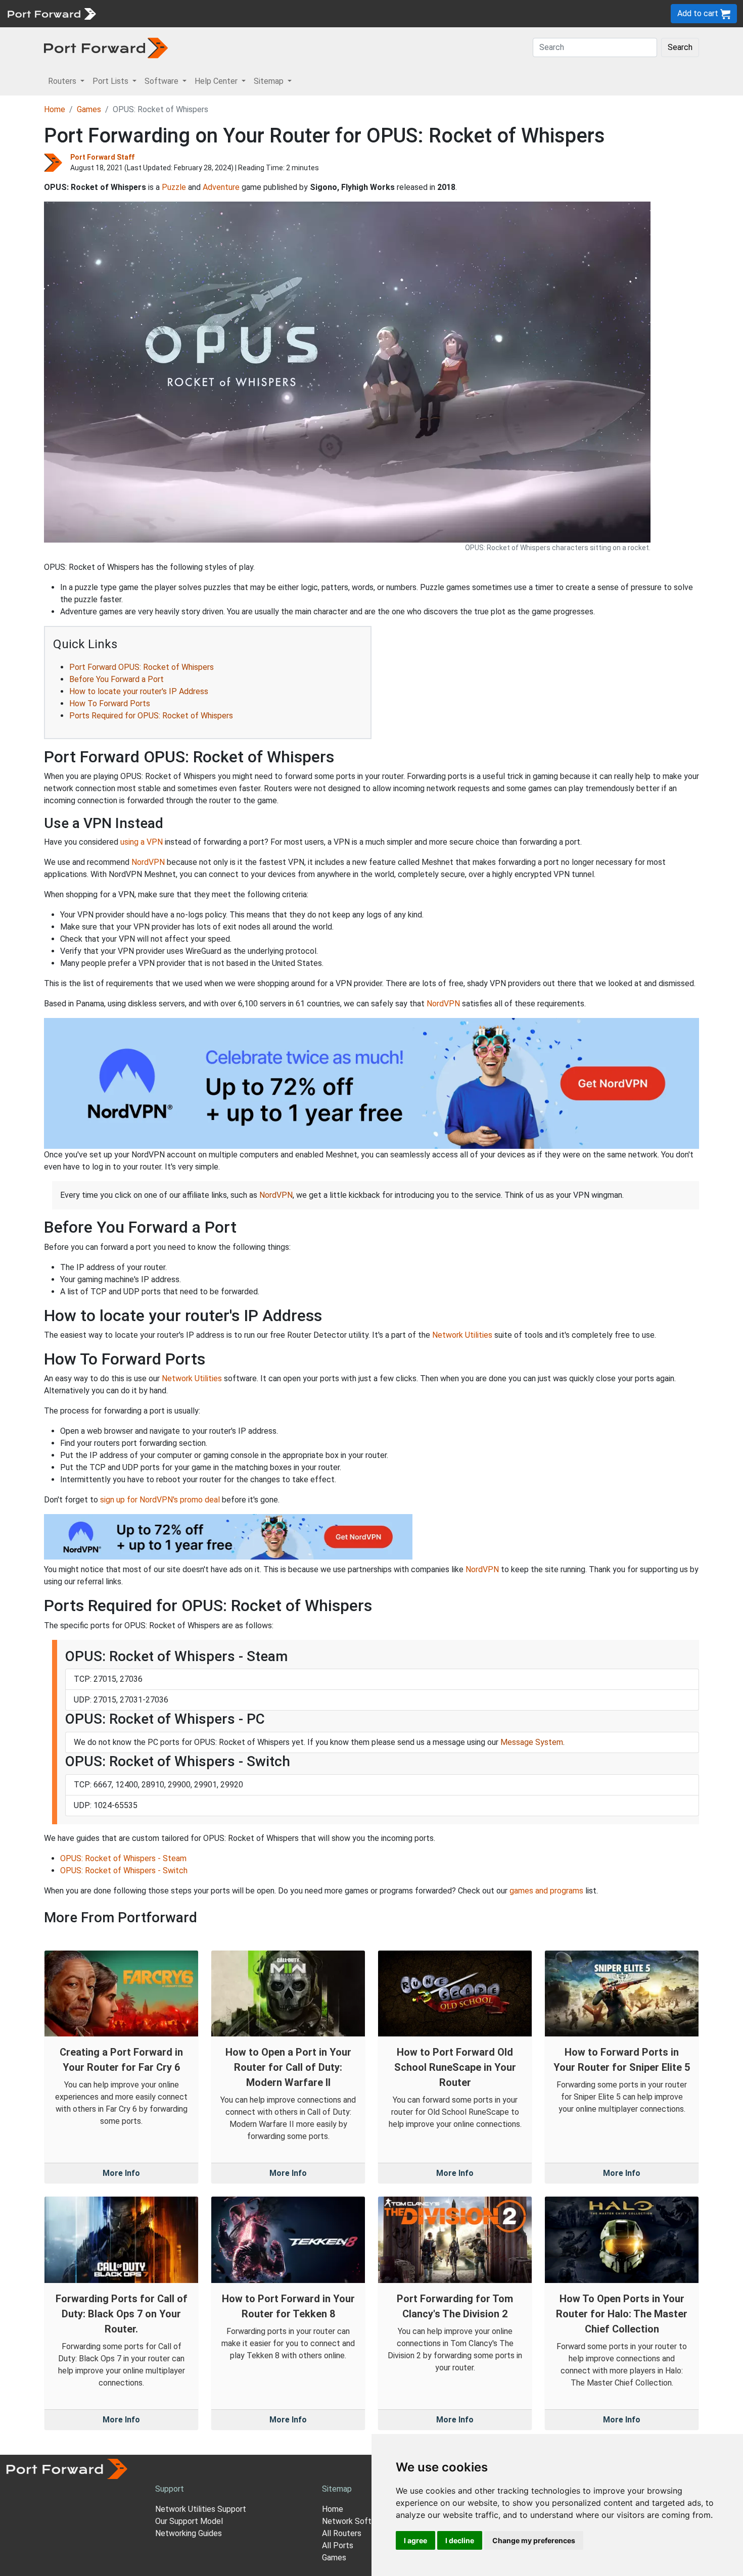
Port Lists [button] (111, 81)
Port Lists (179, 13)
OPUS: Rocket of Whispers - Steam (123, 1858)
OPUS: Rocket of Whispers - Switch (124, 1870)
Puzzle (174, 187)
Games (89, 109)
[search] (341, 13)
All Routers (342, 2533)
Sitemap (313, 13)
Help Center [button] (217, 81)
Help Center (269, 13)
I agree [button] (415, 2540)
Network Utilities (462, 1335)
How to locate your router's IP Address (139, 691)
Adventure (221, 187)
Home (55, 109)
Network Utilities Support (201, 2509)
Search (680, 47)
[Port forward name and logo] (51, 13)
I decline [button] (460, 2540)
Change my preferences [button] (534, 2540)
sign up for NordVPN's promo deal (160, 1500)
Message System (532, 1742)
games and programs (546, 1891)
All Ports (338, 2545)
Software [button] (162, 81)
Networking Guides (189, 2533)
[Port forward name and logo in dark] (106, 47)
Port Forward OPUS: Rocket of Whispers (142, 667)
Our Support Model (189, 2521)
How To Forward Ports (110, 703)
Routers (139, 13)
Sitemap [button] (270, 81)
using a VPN (142, 842)
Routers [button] (63, 81)
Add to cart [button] (699, 13)
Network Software (355, 2521)
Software (222, 13)
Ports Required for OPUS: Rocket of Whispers (151, 716)
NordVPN (148, 862)
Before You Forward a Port (117, 679)
